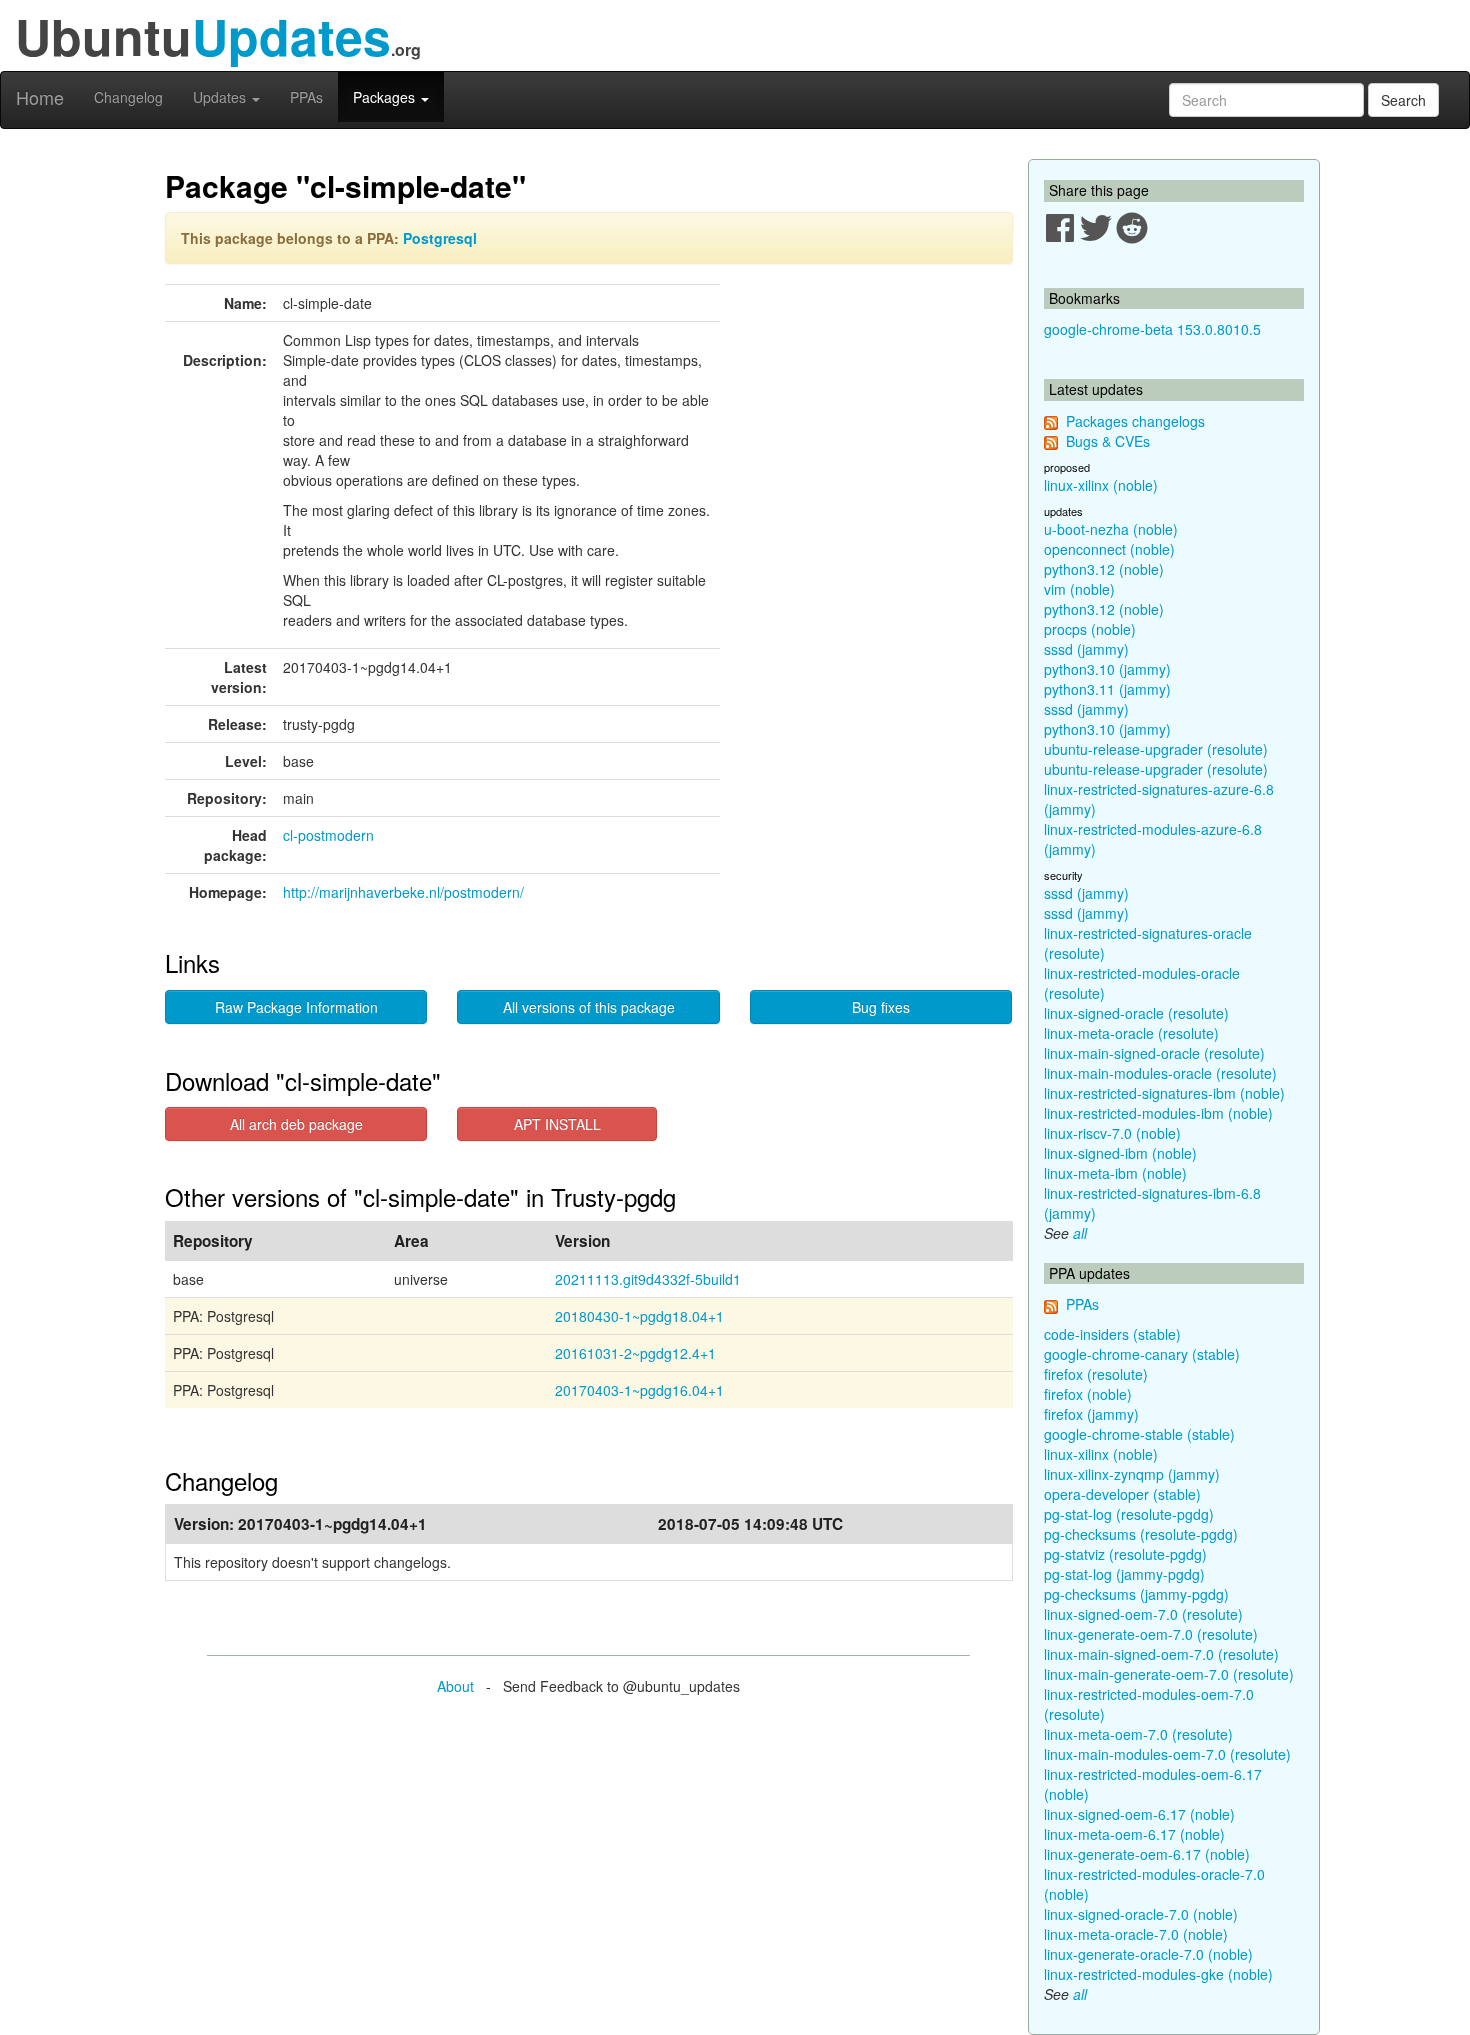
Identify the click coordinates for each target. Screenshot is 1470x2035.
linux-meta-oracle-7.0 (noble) (1136, 1934)
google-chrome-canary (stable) (1142, 1354)
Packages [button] (386, 97)
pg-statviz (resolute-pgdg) (1125, 1554)
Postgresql (440, 238)
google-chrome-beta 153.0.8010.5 (1152, 329)
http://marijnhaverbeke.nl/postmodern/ (403, 892)
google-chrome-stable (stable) (1139, 1434)
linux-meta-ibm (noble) (1115, 1173)
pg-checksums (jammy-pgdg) (1136, 1594)
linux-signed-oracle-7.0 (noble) (1141, 1914)
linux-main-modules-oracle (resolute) (1160, 1073)
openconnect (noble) (1109, 549)
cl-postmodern (328, 835)
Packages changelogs (1135, 421)
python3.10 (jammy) (1107, 669)
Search (1403, 100)
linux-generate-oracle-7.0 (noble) (1148, 1954)
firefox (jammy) (1091, 1414)
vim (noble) (1079, 589)
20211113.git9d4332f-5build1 (648, 1279)
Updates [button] (221, 97)
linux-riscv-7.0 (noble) (1112, 1133)
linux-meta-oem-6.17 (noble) (1134, 1834)
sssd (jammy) (1086, 649)
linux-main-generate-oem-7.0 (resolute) (1169, 1674)
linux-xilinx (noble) (1101, 485)
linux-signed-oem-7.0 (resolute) (1143, 1614)
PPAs (306, 97)
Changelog (128, 97)
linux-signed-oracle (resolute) (1136, 1013)
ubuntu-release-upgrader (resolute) (1156, 749)
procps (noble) (1090, 629)
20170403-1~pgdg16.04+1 (639, 1390)
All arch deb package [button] (296, 1124)
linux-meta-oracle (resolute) (1131, 1033)
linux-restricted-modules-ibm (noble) (1158, 1113)
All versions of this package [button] (589, 1007)
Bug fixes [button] (881, 1007)
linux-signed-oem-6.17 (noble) (1139, 1814)
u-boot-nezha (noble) (1111, 529)
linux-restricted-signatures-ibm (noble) (1164, 1093)
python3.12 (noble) (1104, 569)
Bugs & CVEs (1108, 441)
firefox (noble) (1088, 1394)
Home (40, 97)
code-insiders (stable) (1112, 1334)
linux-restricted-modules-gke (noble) (1158, 1974)
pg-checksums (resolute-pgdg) (1141, 1534)
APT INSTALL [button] (557, 1124)
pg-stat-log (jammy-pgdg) (1124, 1574)
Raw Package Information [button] (296, 1007)
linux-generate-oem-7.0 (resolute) (1151, 1634)
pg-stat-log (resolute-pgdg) (1129, 1514)
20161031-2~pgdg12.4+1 (635, 1353)
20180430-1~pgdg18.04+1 (639, 1316)
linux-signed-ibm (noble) (1120, 1153)
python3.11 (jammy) (1107, 689)
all (1080, 1233)
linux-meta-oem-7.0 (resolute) (1138, 1734)
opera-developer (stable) (1122, 1494)
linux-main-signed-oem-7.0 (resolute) (1161, 1654)
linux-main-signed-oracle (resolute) (1154, 1053)
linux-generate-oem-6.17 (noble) (1147, 1854)
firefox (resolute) (1096, 1374)
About (455, 1686)
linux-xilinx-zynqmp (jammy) (1132, 1474)
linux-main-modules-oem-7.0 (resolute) (1167, 1754)
